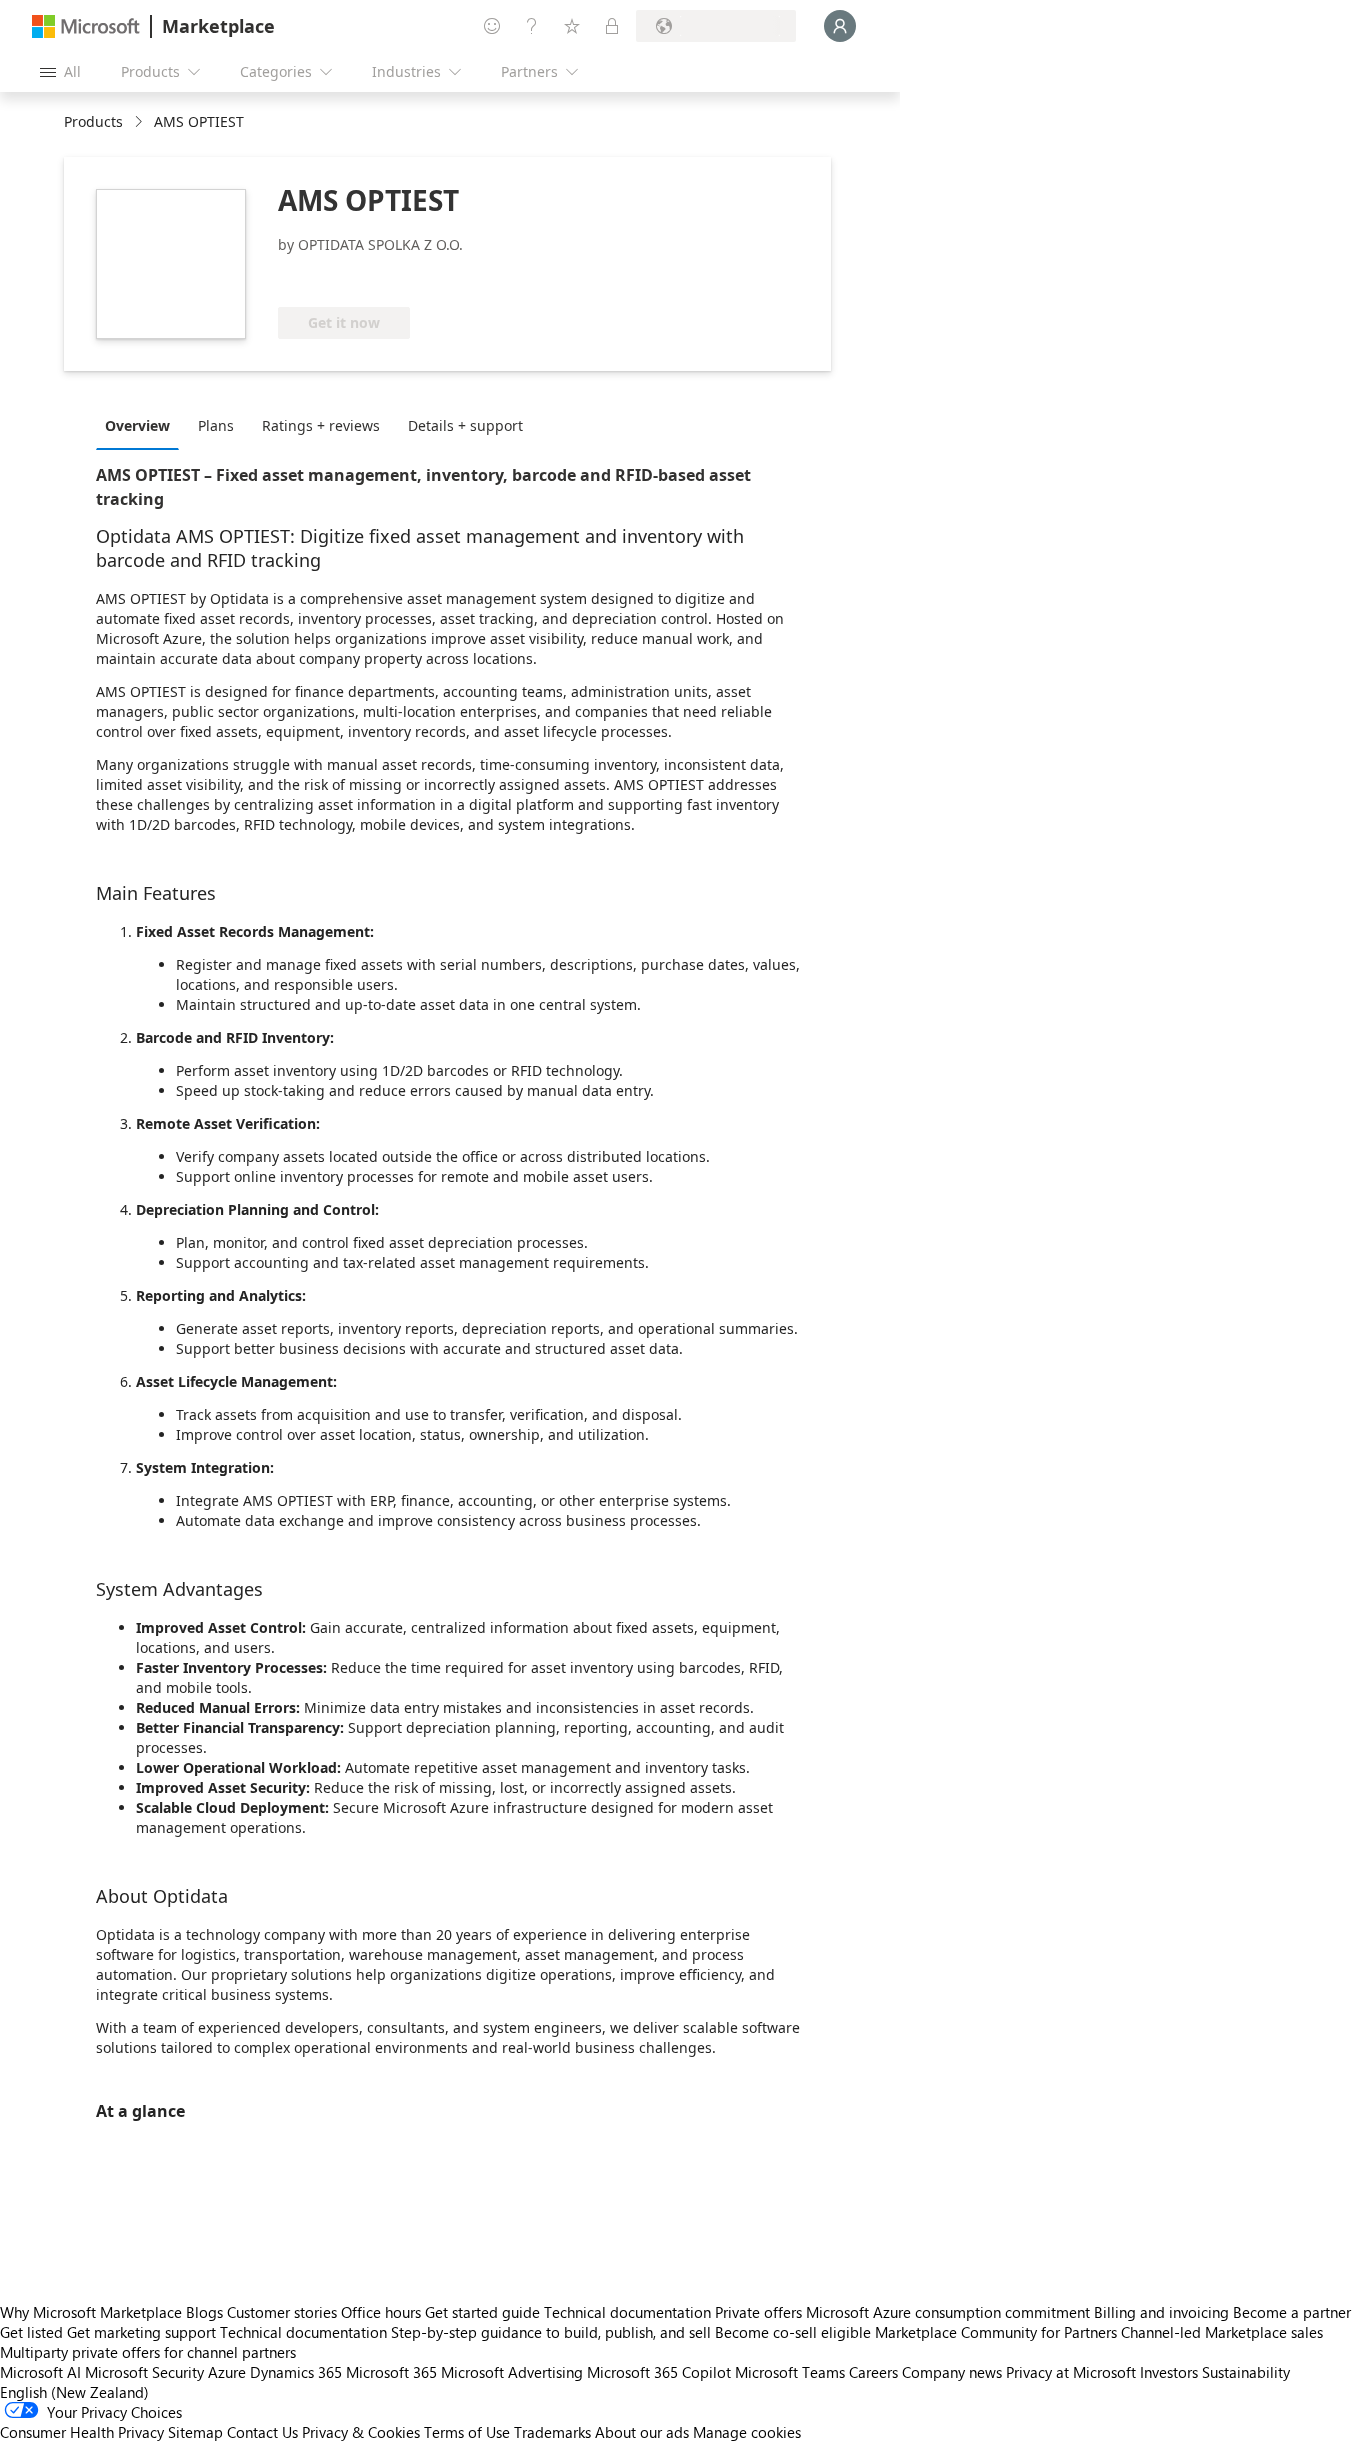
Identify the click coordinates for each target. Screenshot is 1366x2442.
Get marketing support (141, 2332)
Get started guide (482, 2312)
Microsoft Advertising (512, 2372)
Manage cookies (747, 2432)
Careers (873, 2372)
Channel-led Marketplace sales (1222, 2332)
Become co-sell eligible (793, 2332)
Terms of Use (467, 2432)
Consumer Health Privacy (82, 2432)
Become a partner (1292, 2312)
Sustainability (1246, 2372)
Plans (216, 425)
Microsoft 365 (391, 2372)
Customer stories (282, 2312)
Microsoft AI (40, 2372)
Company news (952, 2372)
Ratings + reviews (321, 425)
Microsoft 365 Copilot (659, 2372)
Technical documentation (627, 2312)
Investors (1169, 2372)
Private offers (758, 2312)
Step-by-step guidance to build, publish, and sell (551, 2332)
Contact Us (262, 2432)
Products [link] (93, 121)
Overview (137, 425)
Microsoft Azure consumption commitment (950, 2312)
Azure (227, 2372)
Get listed (31, 2332)
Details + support (465, 425)
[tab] (142, 425)
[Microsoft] (86, 26)
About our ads (642, 2432)
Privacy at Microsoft (1071, 2372)
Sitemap (195, 2432)
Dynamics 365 (296, 2372)
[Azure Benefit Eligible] (359, 277)
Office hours (381, 2312)
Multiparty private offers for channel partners (148, 2352)
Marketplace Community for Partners (996, 2332)
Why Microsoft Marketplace (91, 2312)
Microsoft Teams (790, 2372)
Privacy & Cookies (361, 2432)
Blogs (204, 2312)
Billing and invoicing (1161, 2312)
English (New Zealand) (74, 2392)
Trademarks (552, 2432)
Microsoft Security (144, 2372)
